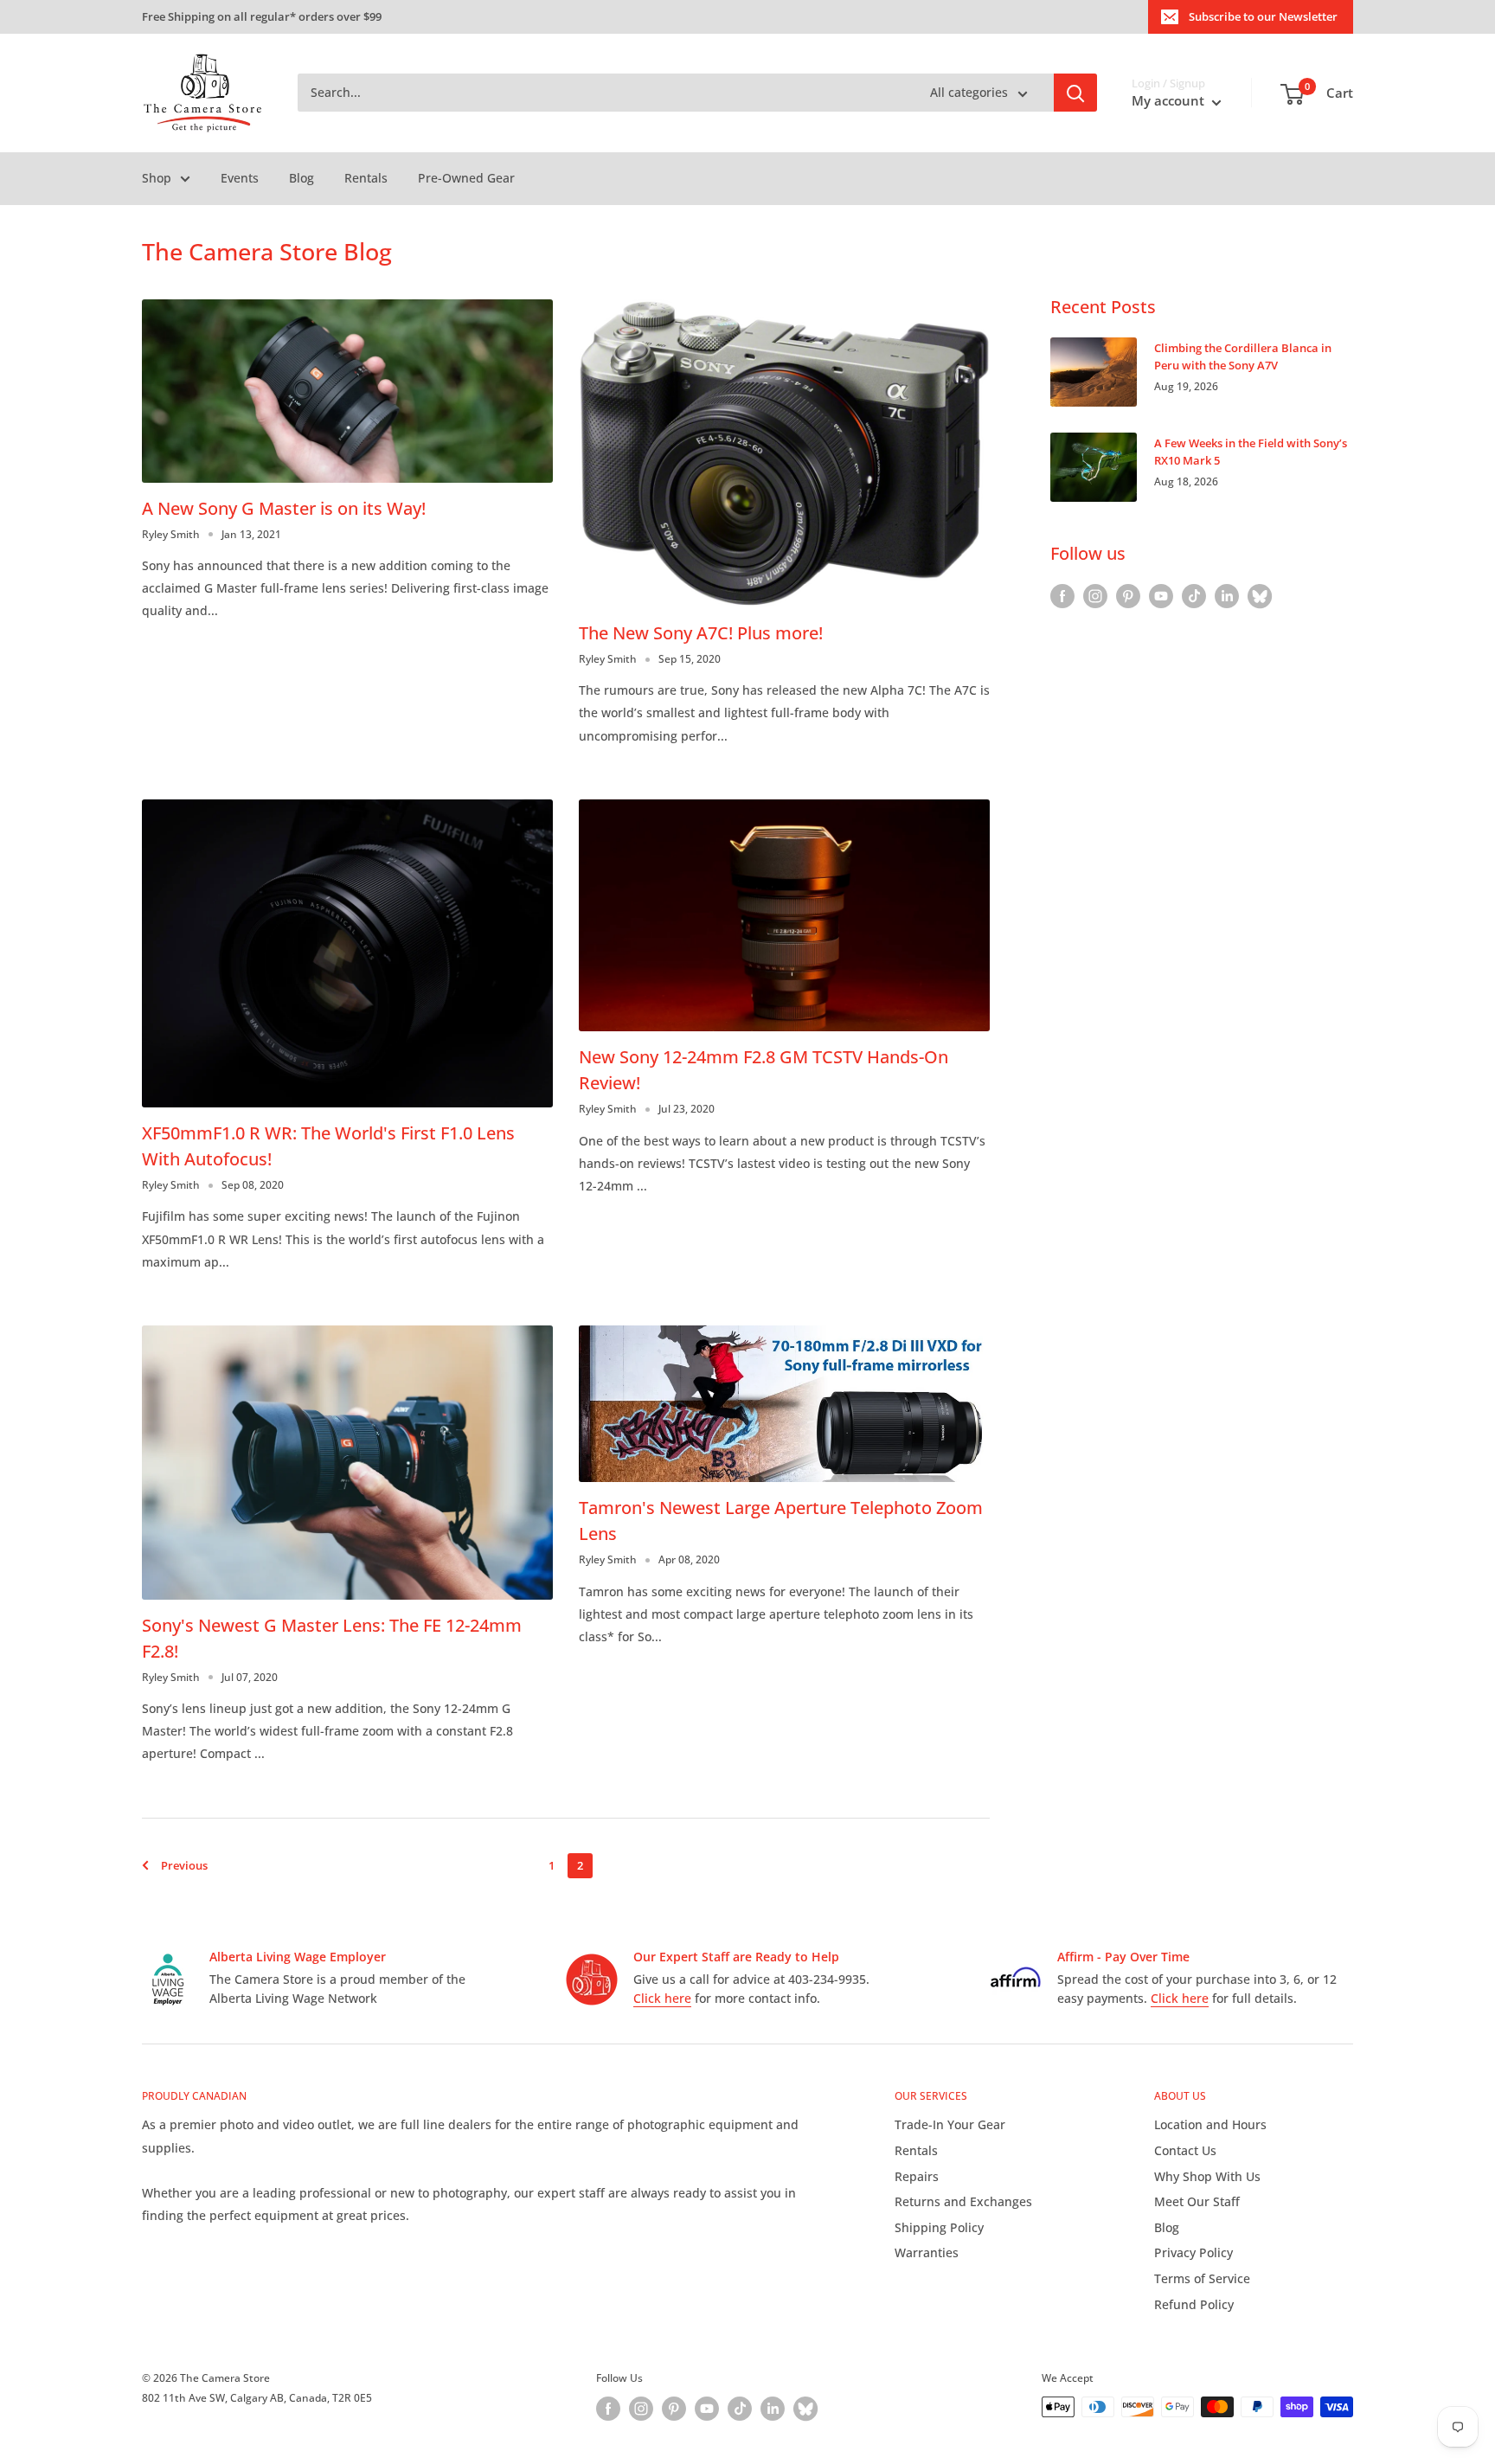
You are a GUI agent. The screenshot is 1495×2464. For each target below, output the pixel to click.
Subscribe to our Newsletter (1263, 16)
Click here (662, 1998)
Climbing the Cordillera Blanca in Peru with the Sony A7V (1243, 356)
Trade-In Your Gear (950, 2124)
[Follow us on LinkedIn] (1227, 596)
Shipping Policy (939, 2227)
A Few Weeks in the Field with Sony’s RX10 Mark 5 (1251, 452)
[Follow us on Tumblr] (1260, 596)
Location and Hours (1210, 2124)
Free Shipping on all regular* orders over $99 (262, 16)
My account (1170, 101)
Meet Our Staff (1197, 2201)
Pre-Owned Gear (466, 178)
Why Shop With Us (1207, 2176)
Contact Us (1185, 2150)
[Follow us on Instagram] (1095, 596)
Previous (184, 1865)
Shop (157, 178)
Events (240, 178)
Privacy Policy (1193, 2252)
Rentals (366, 178)
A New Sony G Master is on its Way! (284, 508)
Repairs (917, 2176)
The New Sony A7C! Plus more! (701, 633)
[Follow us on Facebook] (1062, 596)
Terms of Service (1202, 2278)
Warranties (927, 2252)
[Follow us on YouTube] (1161, 596)
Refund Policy (1194, 2304)
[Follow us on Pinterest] (1128, 596)
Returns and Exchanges (963, 2201)
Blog (302, 178)
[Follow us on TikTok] (1194, 596)
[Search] (1075, 93)
